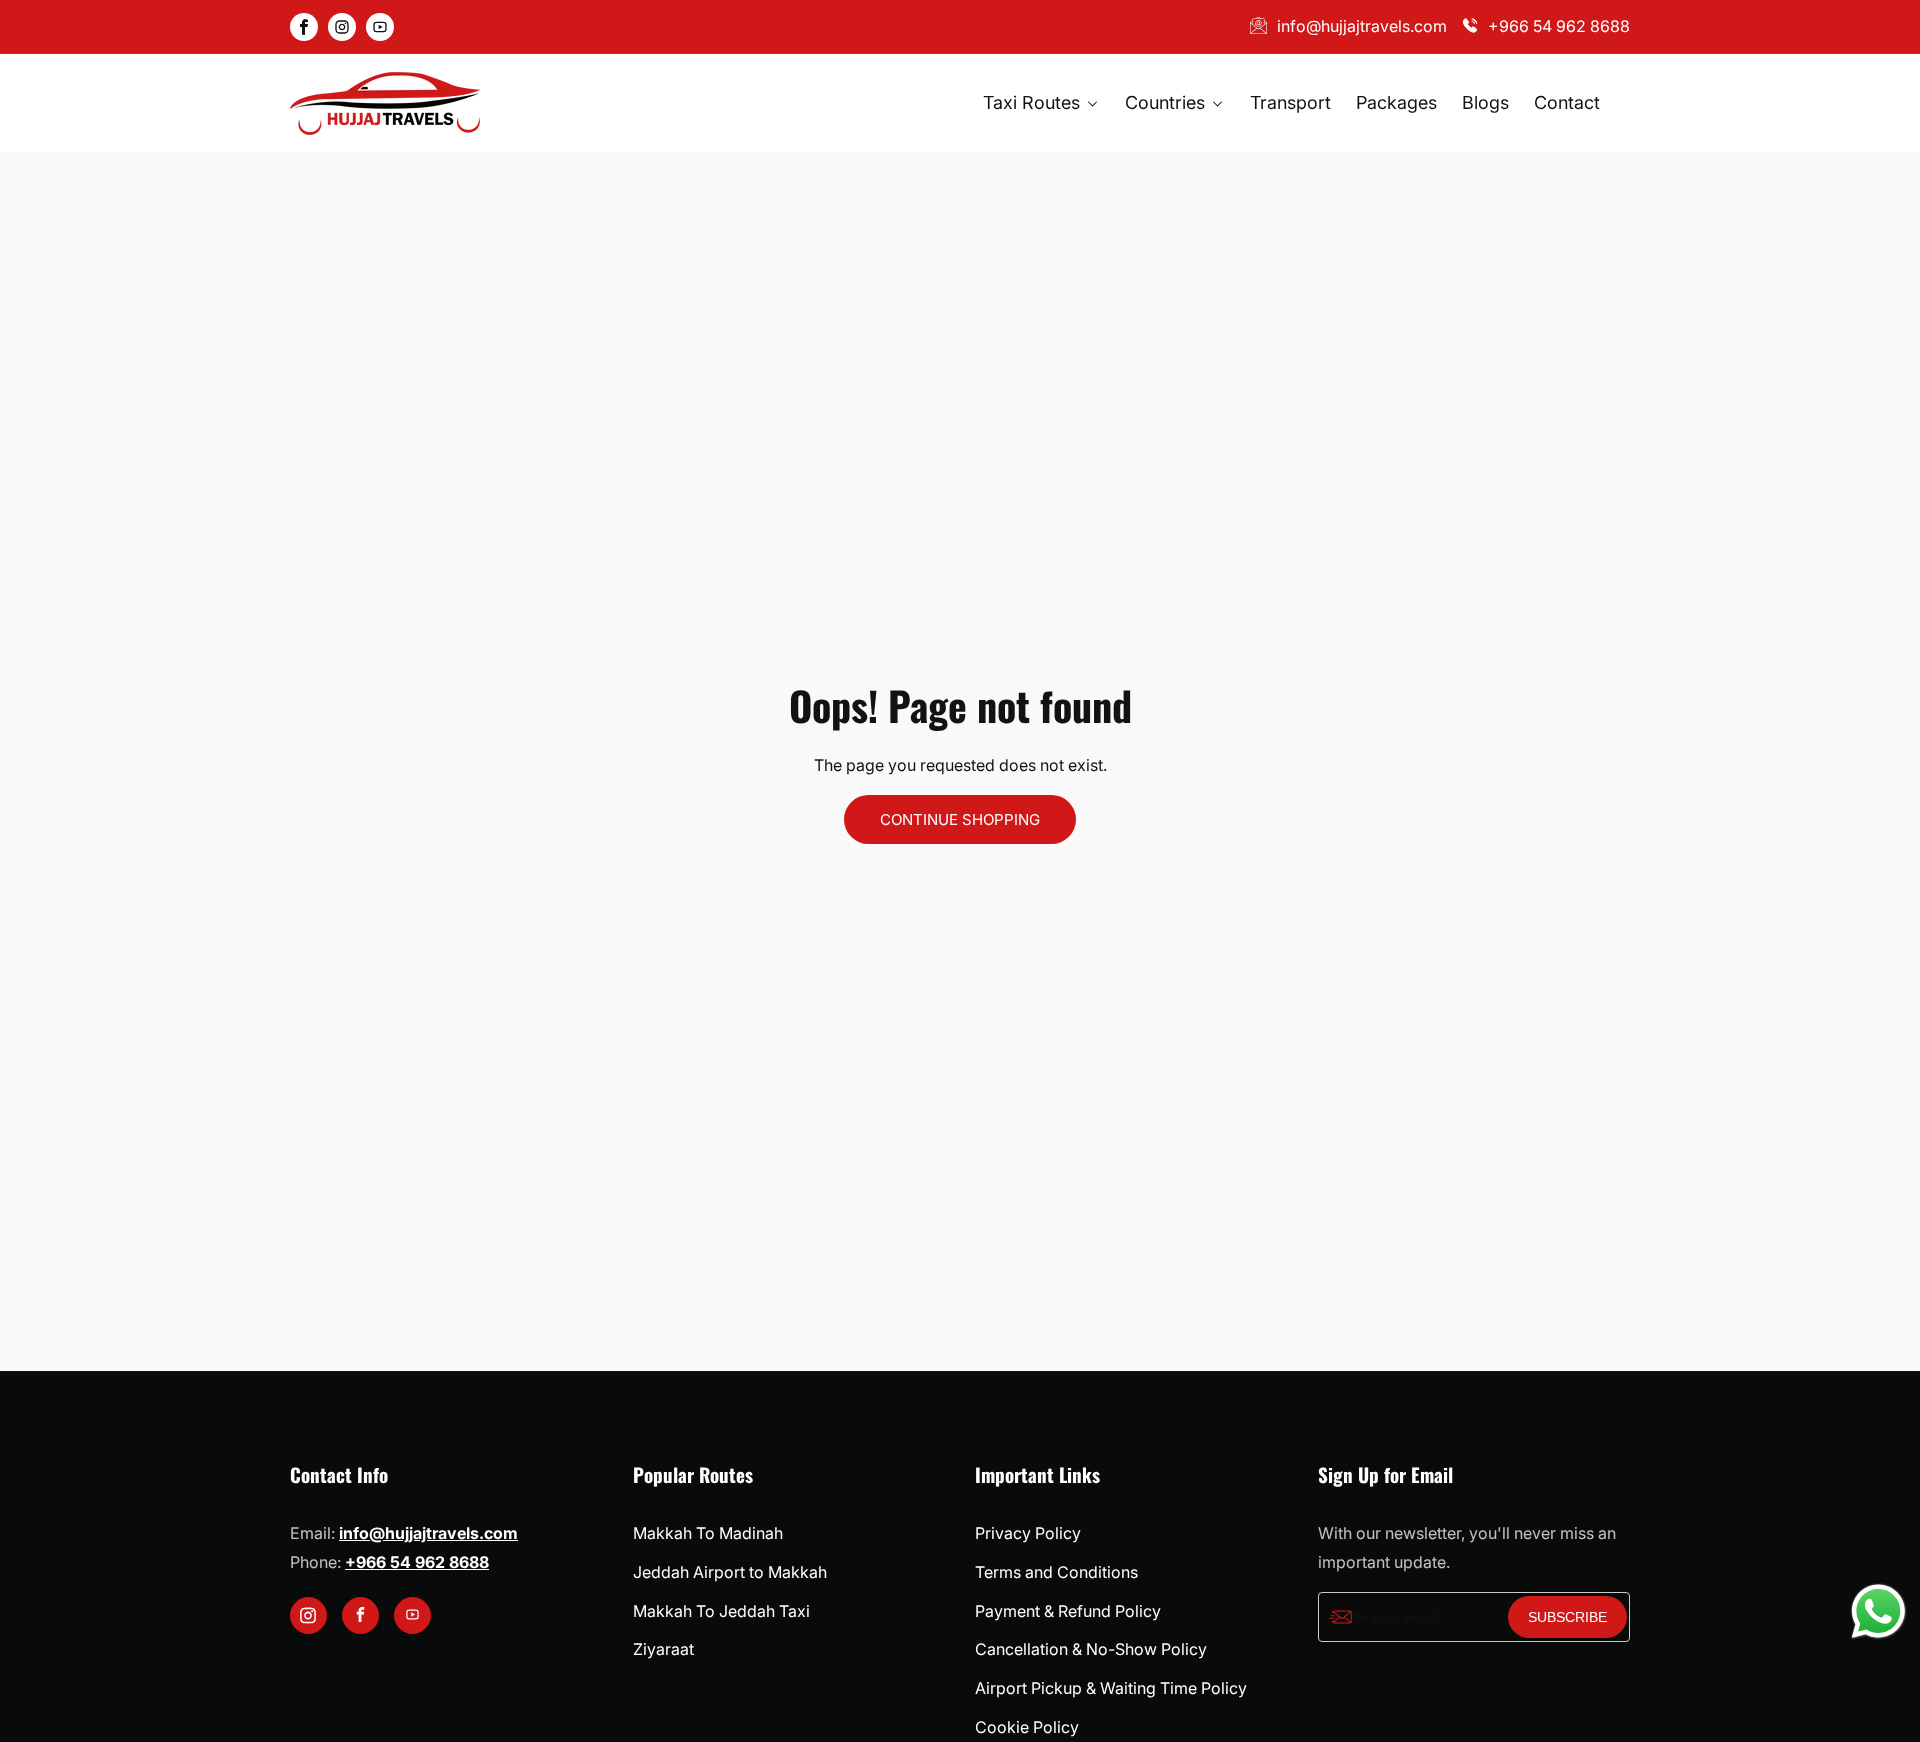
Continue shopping (960, 819)
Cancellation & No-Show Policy (1091, 1649)
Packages (1396, 102)
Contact (1567, 102)
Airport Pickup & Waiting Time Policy (1111, 1688)
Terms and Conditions (1056, 1572)
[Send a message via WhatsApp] (1878, 1611)
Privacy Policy (1028, 1533)
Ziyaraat (663, 1649)
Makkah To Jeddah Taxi (721, 1611)
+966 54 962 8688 (1559, 26)
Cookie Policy (1027, 1727)
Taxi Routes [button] (1034, 102)
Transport (1290, 102)
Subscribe (1567, 1617)
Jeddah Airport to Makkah (730, 1572)
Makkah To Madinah (708, 1533)
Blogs (1485, 102)
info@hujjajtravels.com (1362, 26)
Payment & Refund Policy (1068, 1611)
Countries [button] (1167, 102)
